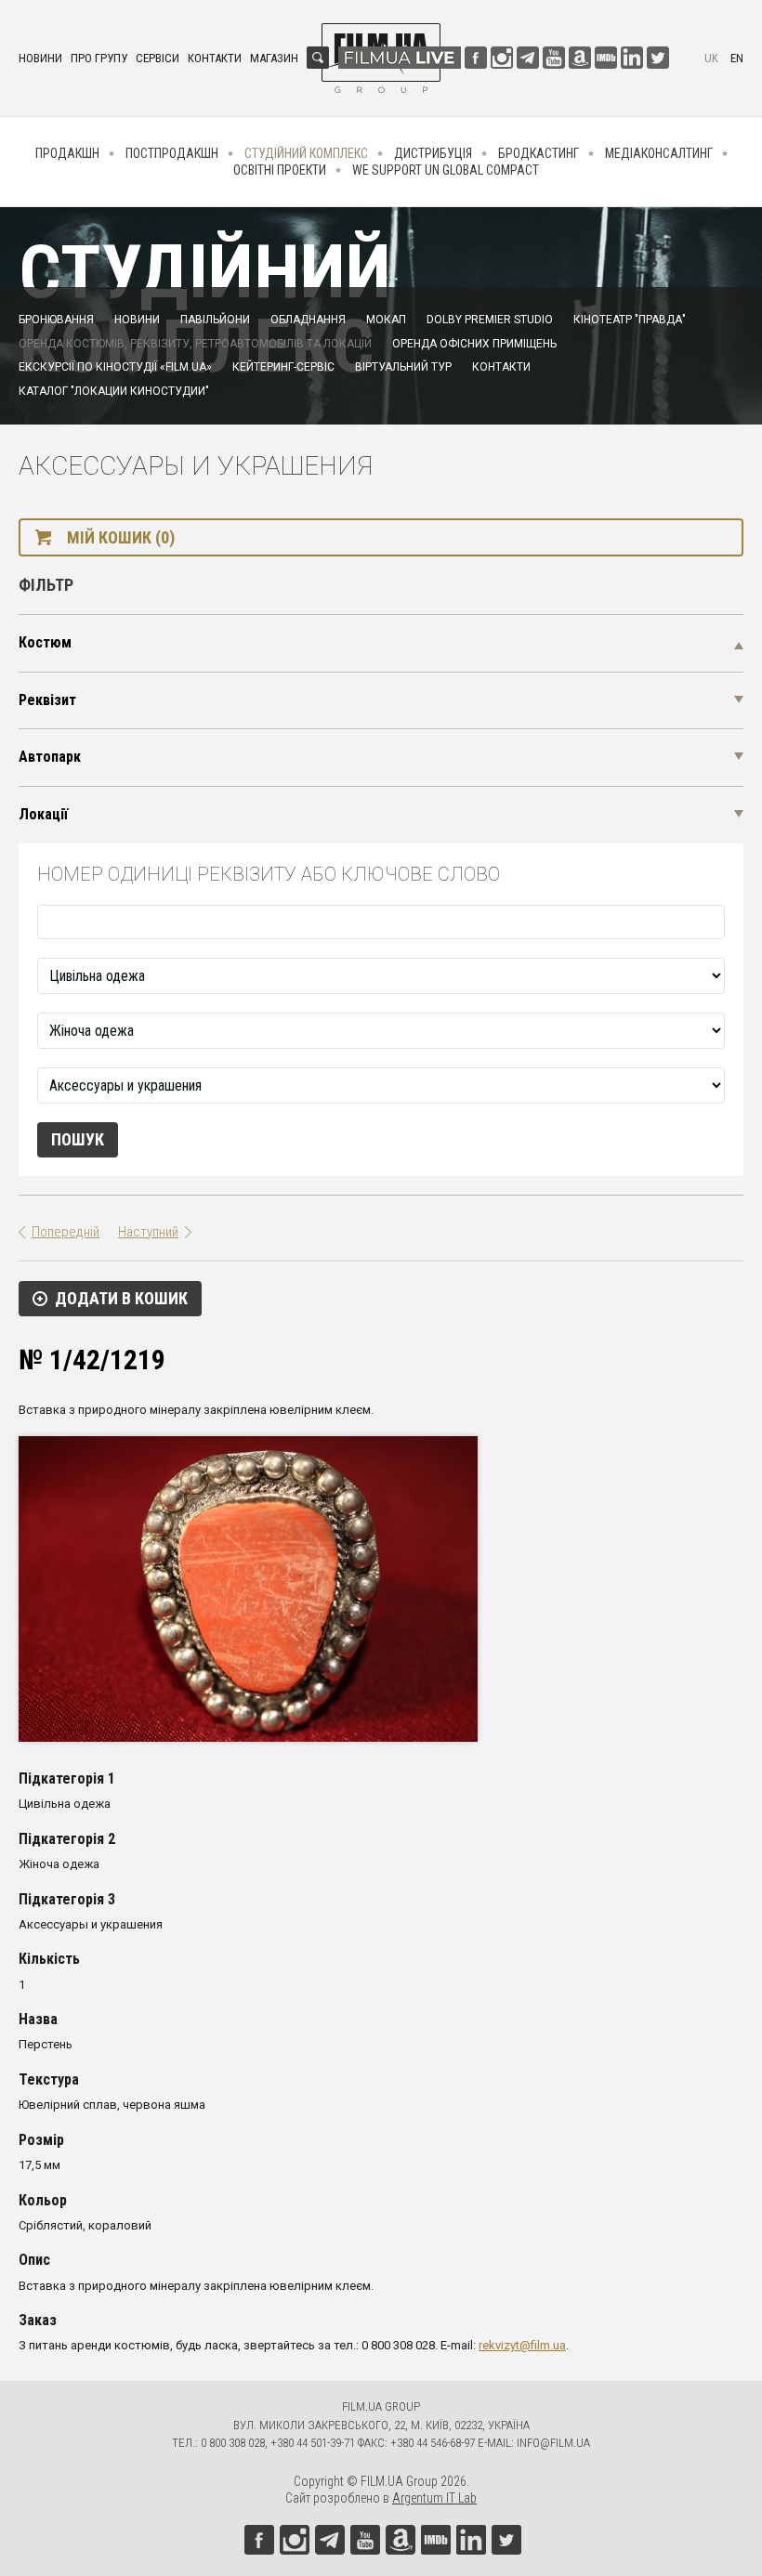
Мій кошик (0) (121, 537)
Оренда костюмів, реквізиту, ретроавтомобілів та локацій (195, 344)
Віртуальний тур (403, 367)
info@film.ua (553, 2443)
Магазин (274, 58)
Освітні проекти (280, 170)
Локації (43, 814)
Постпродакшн (172, 153)
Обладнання (308, 320)
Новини (40, 58)
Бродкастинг (539, 153)
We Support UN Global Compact (446, 170)
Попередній (66, 1232)
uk (711, 58)
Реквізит (47, 700)
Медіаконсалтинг (659, 153)
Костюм (45, 642)
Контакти (215, 58)
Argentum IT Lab (434, 2498)
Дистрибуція (433, 153)
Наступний (148, 1232)
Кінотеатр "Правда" (630, 320)
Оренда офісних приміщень (474, 344)
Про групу (99, 58)
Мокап (386, 320)
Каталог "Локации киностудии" (114, 391)
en (737, 58)
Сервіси (158, 58)
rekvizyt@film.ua (522, 2345)
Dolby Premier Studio (490, 320)
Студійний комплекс (306, 153)
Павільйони (215, 320)
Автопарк (50, 757)
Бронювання (56, 320)
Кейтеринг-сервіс (283, 367)
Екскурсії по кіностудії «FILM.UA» (115, 367)
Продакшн (67, 153)
